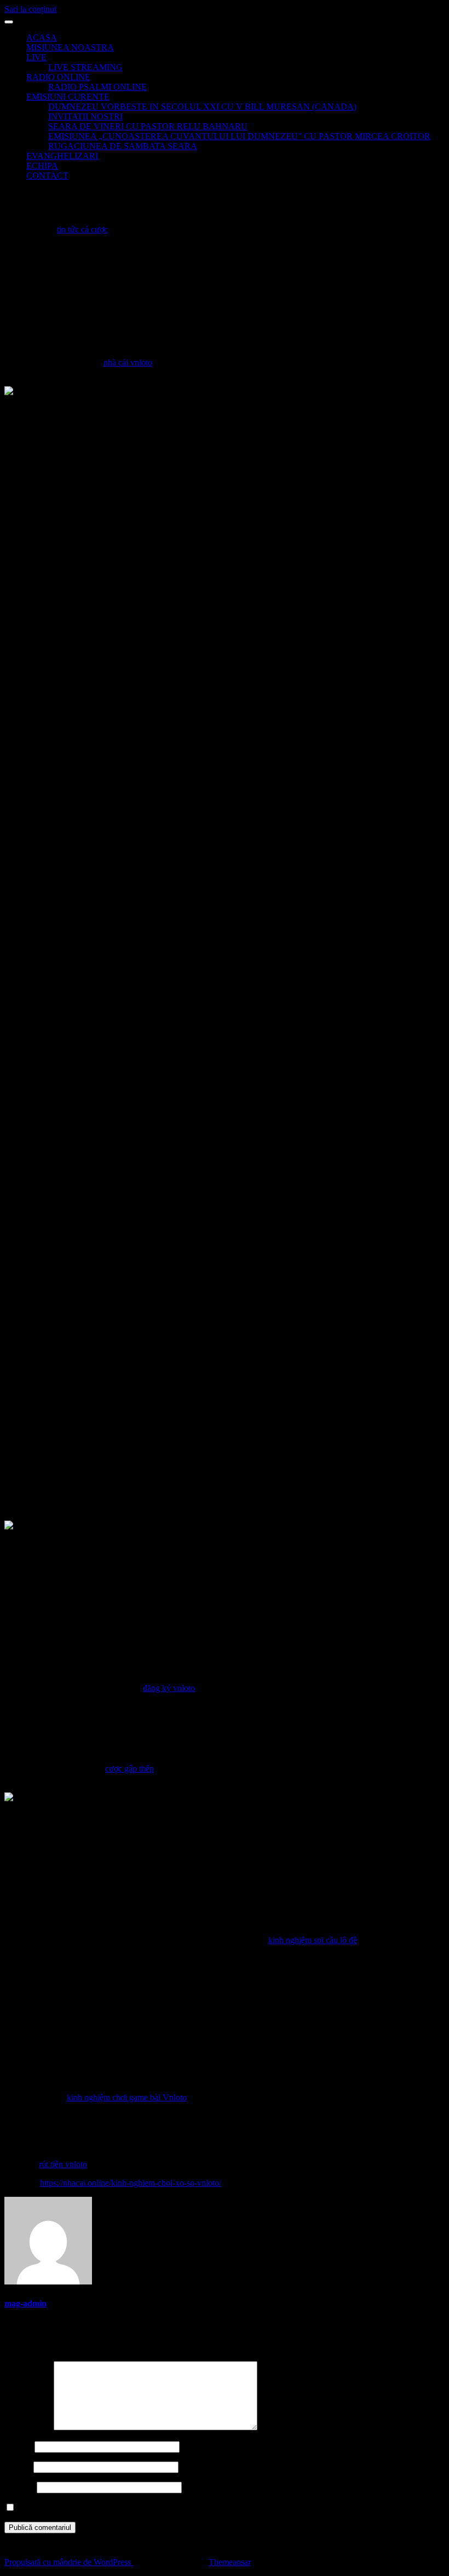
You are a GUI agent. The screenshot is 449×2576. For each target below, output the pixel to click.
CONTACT (47, 176)
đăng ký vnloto (169, 1688)
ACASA (42, 38)
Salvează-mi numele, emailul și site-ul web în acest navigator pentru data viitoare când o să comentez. (192, 2508)
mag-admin (25, 2303)
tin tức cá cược (82, 229)
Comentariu (28, 2427)
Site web (19, 2487)
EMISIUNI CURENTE (68, 97)
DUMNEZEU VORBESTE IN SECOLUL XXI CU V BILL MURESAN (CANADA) (202, 107)
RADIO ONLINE (58, 77)
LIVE (36, 57)
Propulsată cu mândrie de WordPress (69, 2562)
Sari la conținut (30, 9)
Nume (18, 2446)
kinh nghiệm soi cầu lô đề (313, 1940)
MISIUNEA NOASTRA (70, 47)
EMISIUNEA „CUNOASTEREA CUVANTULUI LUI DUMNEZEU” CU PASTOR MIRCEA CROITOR (239, 136)
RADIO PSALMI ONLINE (97, 87)
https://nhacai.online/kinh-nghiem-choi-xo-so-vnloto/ (131, 2183)
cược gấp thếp (129, 1769)
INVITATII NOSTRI (85, 116)
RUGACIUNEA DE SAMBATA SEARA (123, 146)
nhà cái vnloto (128, 362)
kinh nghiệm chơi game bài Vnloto (127, 2097)
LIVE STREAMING (85, 67)
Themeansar (229, 2562)
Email (18, 2467)
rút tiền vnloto (63, 2164)
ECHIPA (42, 166)
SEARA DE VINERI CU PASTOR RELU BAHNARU (148, 126)
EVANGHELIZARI (62, 156)
